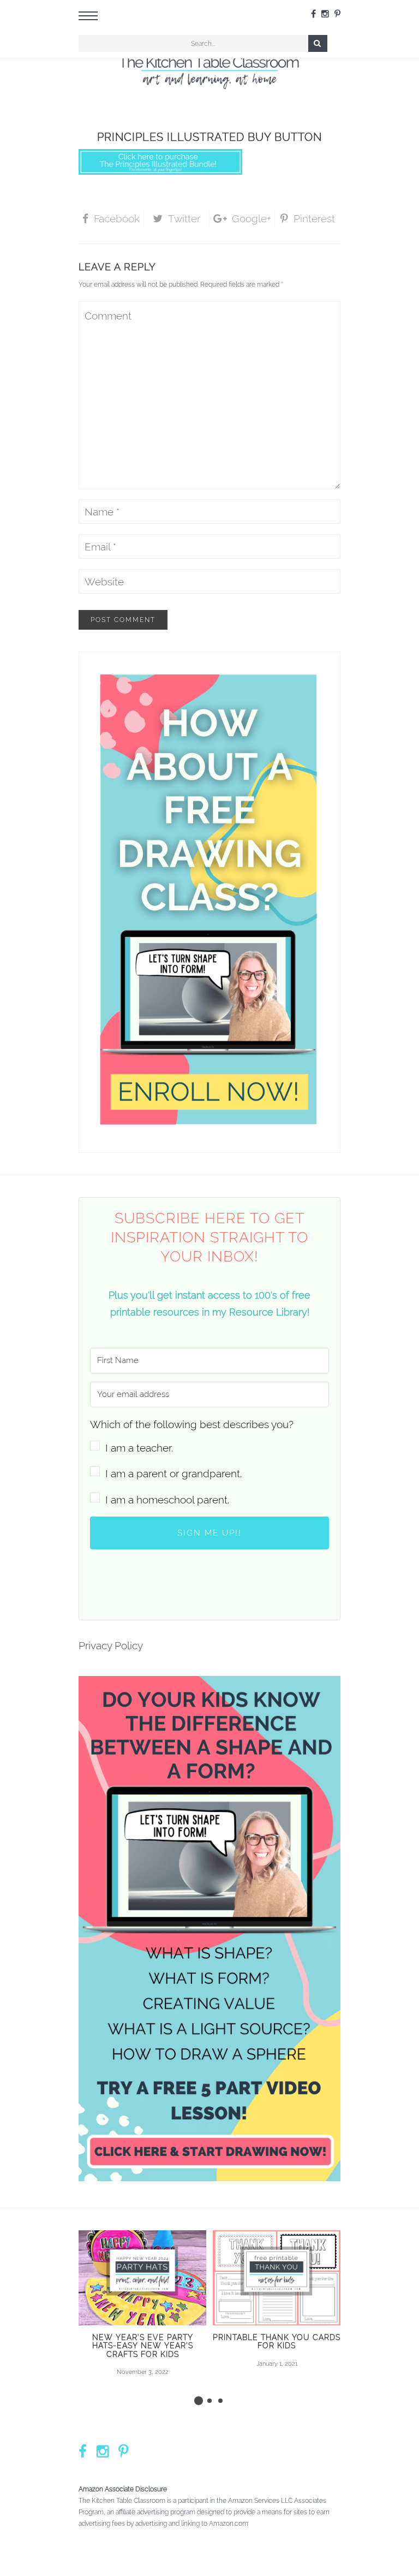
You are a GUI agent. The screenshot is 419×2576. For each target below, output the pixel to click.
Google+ (252, 218)
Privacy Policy (111, 1645)
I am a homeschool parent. (167, 1500)
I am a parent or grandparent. (173, 1473)
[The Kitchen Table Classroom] (209, 70)
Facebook (117, 218)
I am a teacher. (139, 1448)
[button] (209, 1436)
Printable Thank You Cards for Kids (277, 2341)
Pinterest (314, 218)
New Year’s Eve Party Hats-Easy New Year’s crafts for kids (143, 2346)
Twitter (184, 218)
